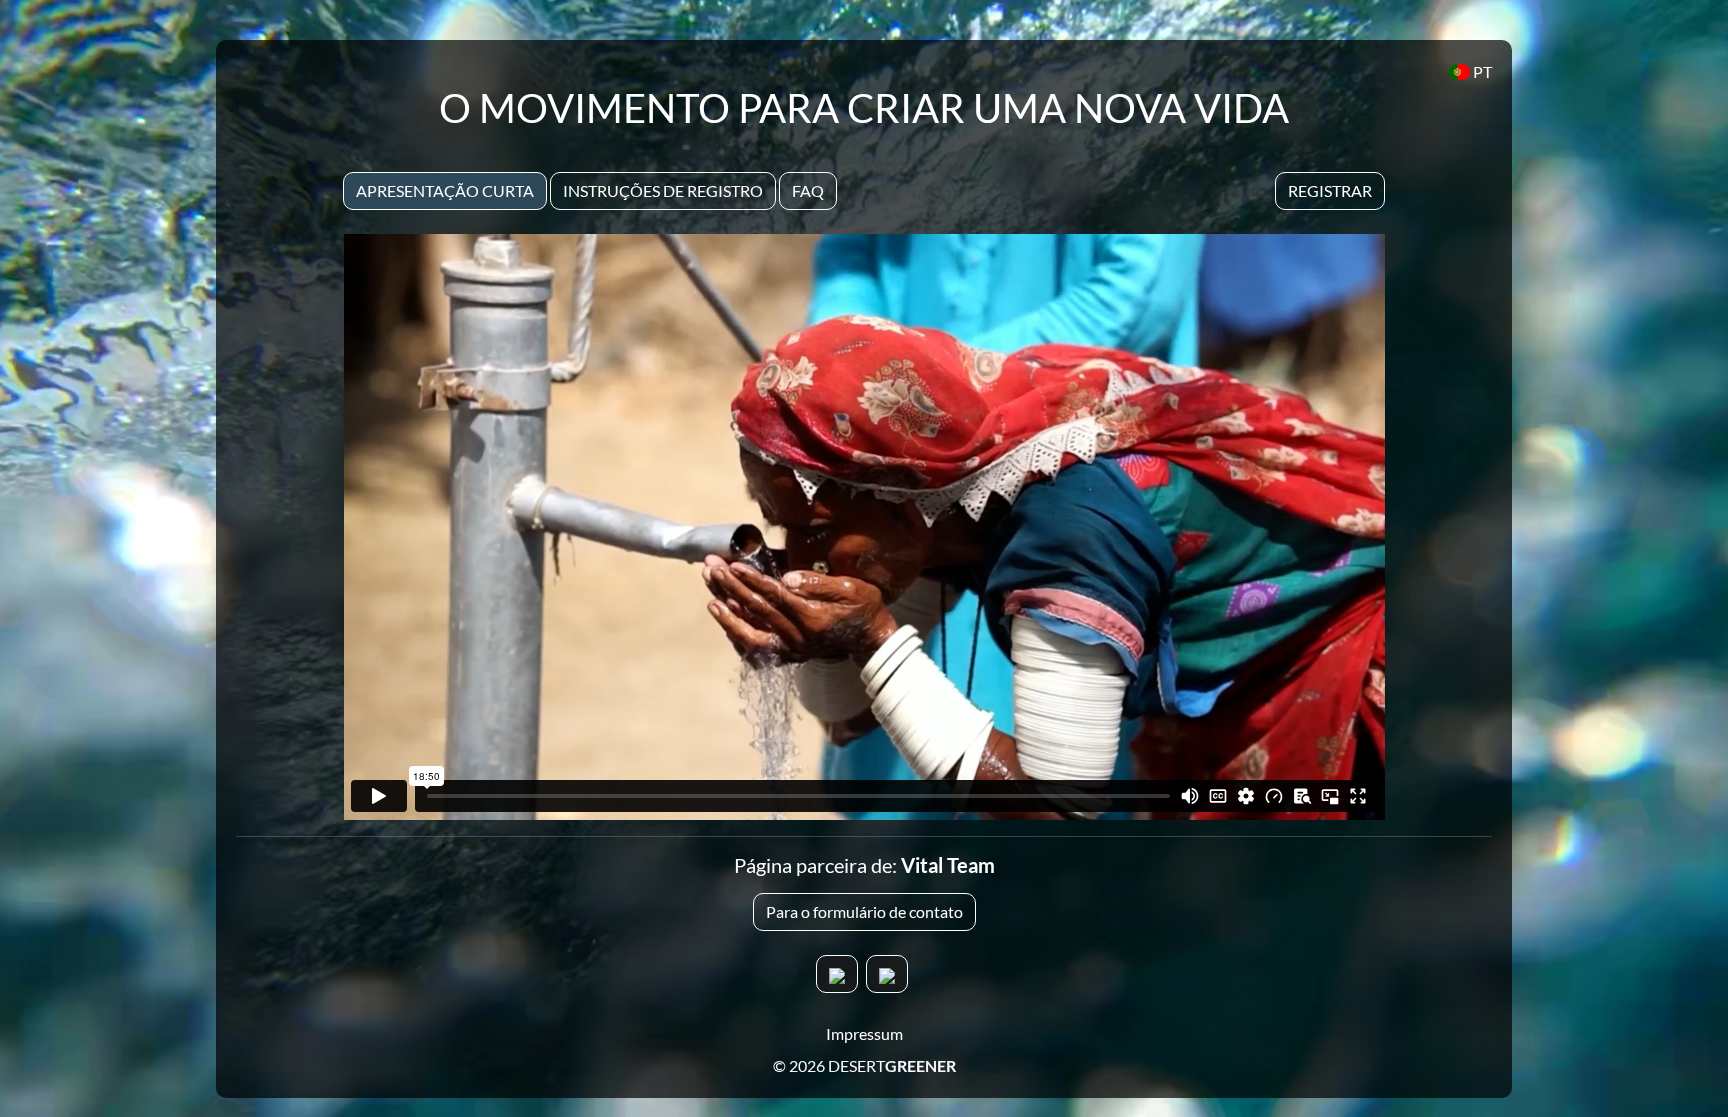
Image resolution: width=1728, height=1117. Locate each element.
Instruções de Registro (663, 190)
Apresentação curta (445, 190)
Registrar (1330, 190)
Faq (808, 190)
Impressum (864, 1033)
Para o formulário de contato (864, 911)
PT (1481, 71)
